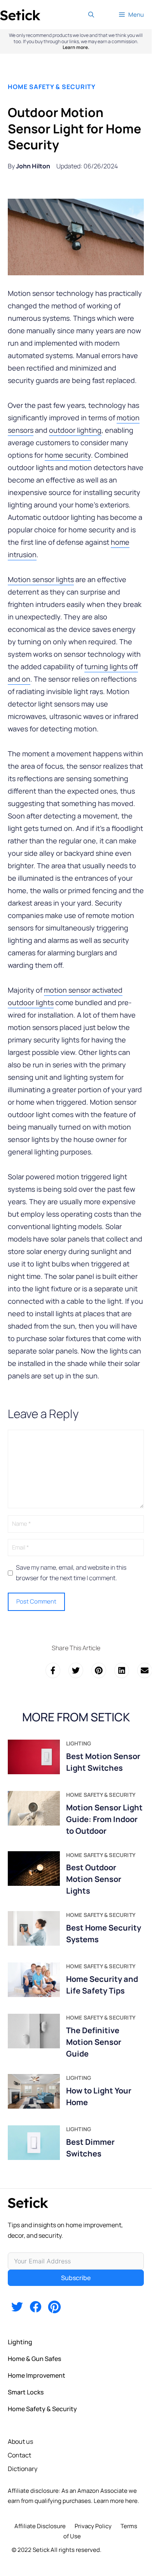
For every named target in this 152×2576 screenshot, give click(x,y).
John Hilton (33, 166)
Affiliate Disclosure (40, 2526)
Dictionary (23, 2469)
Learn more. (76, 47)
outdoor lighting (75, 430)
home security (68, 455)
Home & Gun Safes (34, 2359)
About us (20, 2441)
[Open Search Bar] (91, 15)
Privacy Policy (93, 2526)
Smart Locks (26, 2392)
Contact (19, 2455)
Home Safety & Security (52, 87)
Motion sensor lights (41, 579)
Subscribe (76, 2278)
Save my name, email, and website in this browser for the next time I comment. (71, 1573)
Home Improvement (37, 2375)
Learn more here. (116, 2501)
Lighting (20, 2342)
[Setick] (20, 15)
